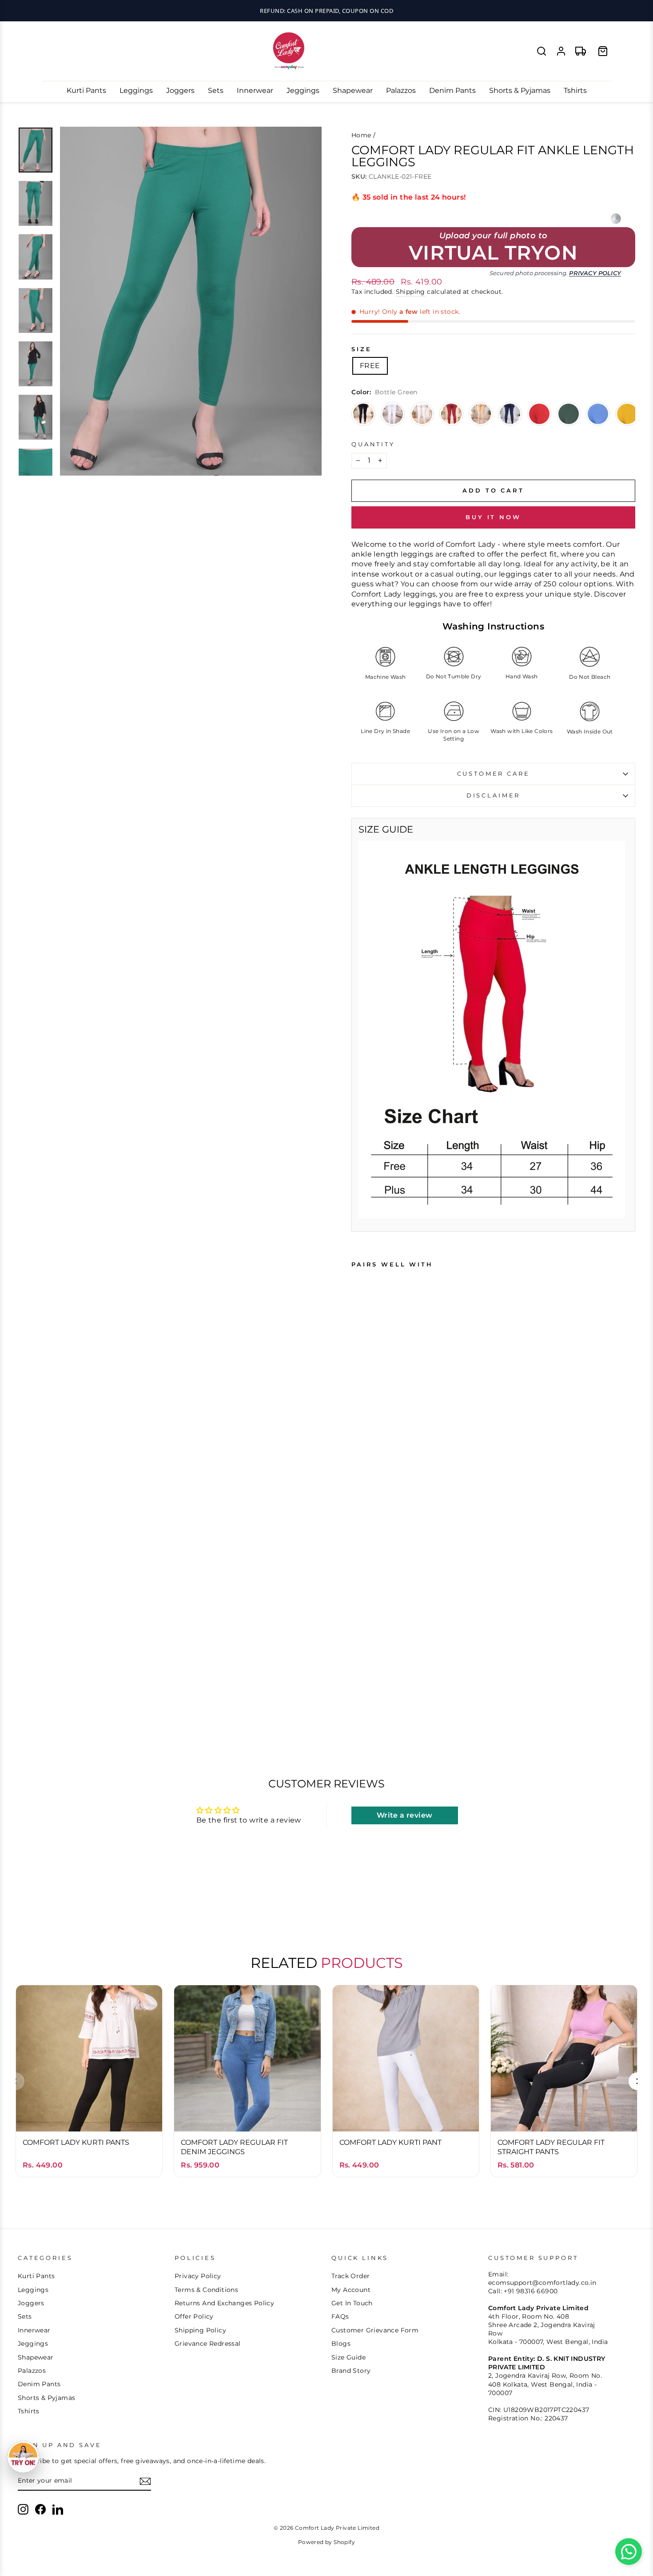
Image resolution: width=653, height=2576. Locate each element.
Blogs (341, 2344)
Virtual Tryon (493, 253)
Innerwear (255, 90)
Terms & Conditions (206, 2290)
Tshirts (575, 90)
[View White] (393, 414)
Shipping (410, 292)
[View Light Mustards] (627, 414)
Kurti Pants (86, 90)
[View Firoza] (598, 414)
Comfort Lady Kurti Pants (76, 2142)
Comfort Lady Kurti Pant (390, 2142)
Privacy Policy (595, 273)
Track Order (350, 2276)
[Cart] (603, 51)
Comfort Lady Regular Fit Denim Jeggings (234, 2147)
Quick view (89, 2116)
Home (361, 135)
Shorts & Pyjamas (520, 90)
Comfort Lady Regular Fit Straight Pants (551, 2147)
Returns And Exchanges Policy (224, 2303)
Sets (216, 90)
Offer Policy (194, 2316)
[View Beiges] (481, 414)
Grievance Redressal (208, 2344)
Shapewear (353, 90)
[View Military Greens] (569, 414)
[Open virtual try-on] (23, 2457)
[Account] (561, 51)
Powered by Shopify (326, 2542)
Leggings (136, 90)
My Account (351, 2290)
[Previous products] (16, 2081)
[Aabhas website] (616, 219)
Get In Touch (352, 2303)
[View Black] (363, 414)
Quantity (373, 444)
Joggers (180, 90)
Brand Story (351, 2371)
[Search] (542, 51)
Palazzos (401, 90)
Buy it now (493, 517)
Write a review (405, 1815)
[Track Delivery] (581, 51)
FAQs (340, 2316)
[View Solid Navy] (510, 414)
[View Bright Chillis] (539, 414)
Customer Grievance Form (375, 2330)
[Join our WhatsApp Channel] (629, 2552)
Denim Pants (452, 90)
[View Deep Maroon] (451, 414)
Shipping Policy (200, 2330)
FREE (370, 366)
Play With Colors (326, 11)
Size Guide (348, 2357)
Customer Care (494, 774)
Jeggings (303, 90)
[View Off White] (422, 414)
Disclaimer (493, 795)
